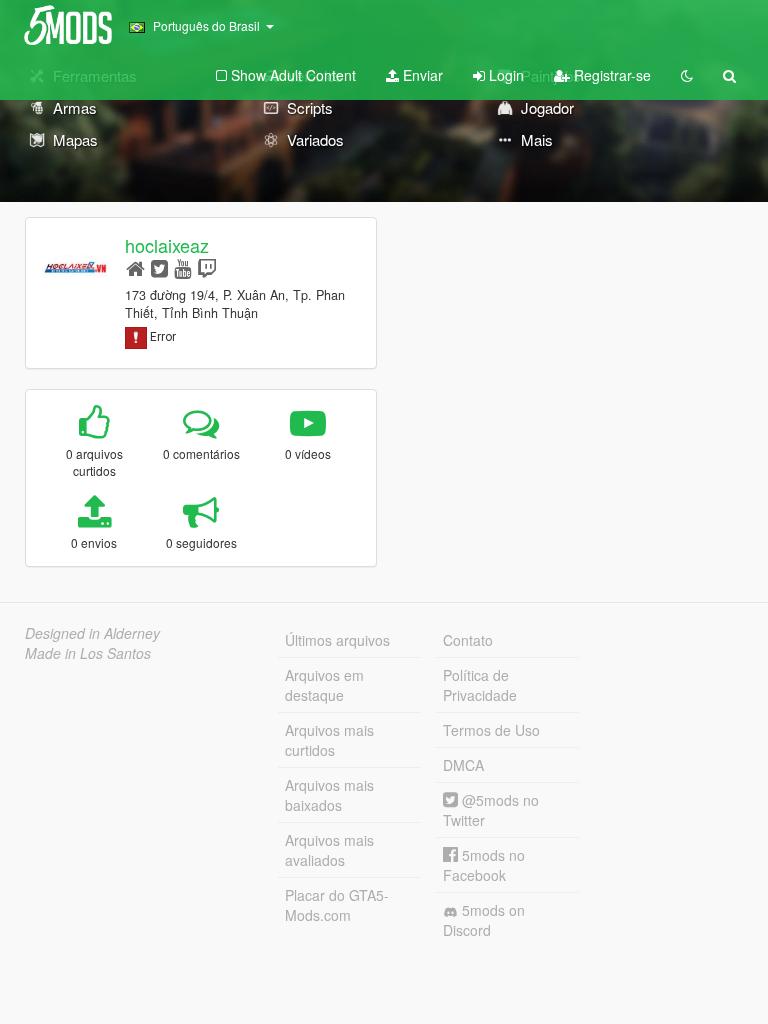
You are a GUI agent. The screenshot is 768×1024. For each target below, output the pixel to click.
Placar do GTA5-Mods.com (337, 905)
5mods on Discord (484, 920)
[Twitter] (159, 267)
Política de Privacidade (480, 685)
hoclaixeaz (167, 245)
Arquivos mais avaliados (329, 850)
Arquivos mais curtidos (329, 740)
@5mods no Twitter (491, 810)
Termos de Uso (491, 730)
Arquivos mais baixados (329, 795)
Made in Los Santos (88, 653)
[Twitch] (207, 267)
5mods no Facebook (484, 865)
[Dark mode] (687, 75)
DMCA (463, 765)
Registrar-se (610, 75)
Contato (468, 640)
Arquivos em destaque (324, 685)
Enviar (421, 75)
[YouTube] (182, 267)
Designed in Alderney (92, 633)
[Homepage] (135, 267)
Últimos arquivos (337, 640)
